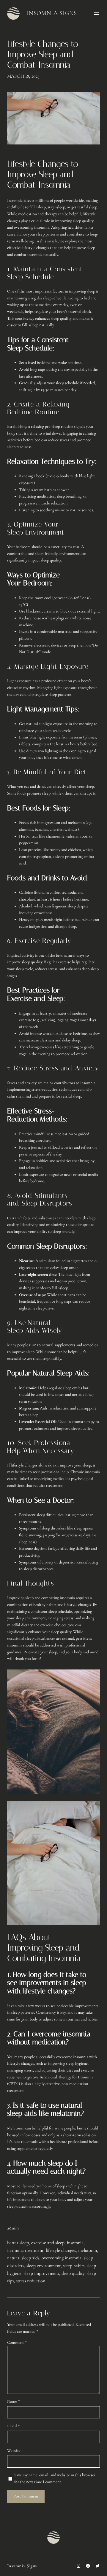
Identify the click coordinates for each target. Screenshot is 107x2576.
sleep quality (73, 2273)
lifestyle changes (61, 2250)
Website (14, 2450)
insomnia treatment (25, 2250)
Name (13, 2401)
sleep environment (44, 2266)
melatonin (88, 2250)
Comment (17, 2342)
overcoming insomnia (62, 2258)
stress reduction (31, 2281)
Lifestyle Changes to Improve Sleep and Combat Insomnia (43, 54)
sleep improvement (41, 2273)
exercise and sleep (48, 2243)
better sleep (18, 2243)
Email (13, 2426)
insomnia (75, 2243)
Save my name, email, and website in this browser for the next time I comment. (55, 2478)
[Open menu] (96, 13)
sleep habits (74, 2266)
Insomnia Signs (52, 13)
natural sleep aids (23, 2258)
